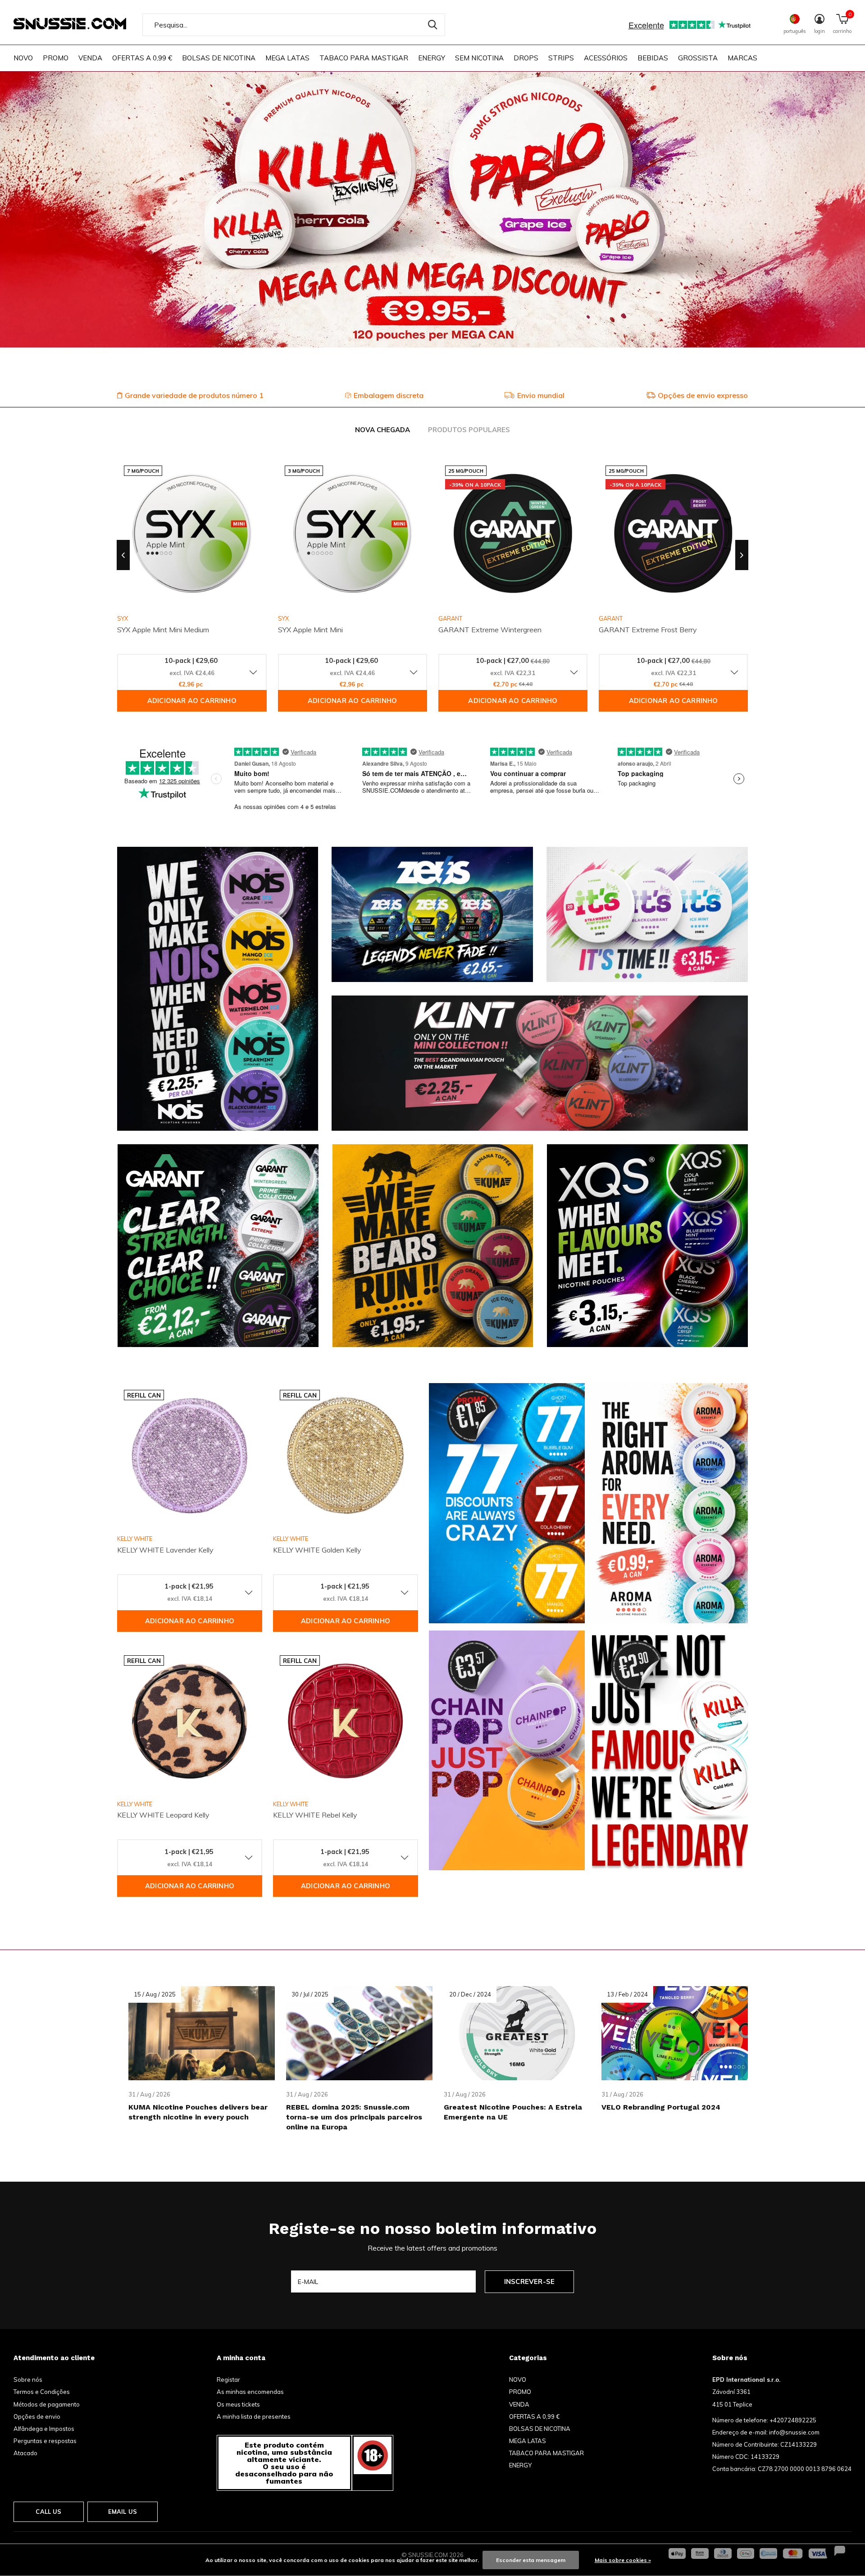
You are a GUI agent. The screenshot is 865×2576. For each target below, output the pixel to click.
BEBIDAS (653, 58)
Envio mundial (541, 395)
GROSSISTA (698, 58)
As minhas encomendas (250, 2392)
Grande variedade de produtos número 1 (194, 395)
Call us (48, 2512)
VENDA (90, 58)
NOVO (23, 58)
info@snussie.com (794, 2432)
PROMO (56, 58)
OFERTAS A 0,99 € (142, 58)
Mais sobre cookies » (623, 2560)
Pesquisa (432, 25)
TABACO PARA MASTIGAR (364, 58)
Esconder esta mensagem (531, 2560)
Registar (228, 2380)
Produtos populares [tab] (469, 430)
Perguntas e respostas (45, 2441)
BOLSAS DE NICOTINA (219, 58)
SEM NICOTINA (479, 58)
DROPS (526, 58)
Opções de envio (37, 2416)
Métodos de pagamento (47, 2404)
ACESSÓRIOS (606, 58)
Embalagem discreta (389, 395)
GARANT (450, 618)
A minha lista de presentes (254, 2416)
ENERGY (432, 58)
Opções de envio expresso (703, 395)
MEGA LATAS (287, 58)
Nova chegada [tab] (382, 430)
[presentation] (123, 555)
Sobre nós (28, 2380)
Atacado (25, 2453)
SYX (283, 618)
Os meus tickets (238, 2404)
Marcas (742, 58)
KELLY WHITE (135, 1539)
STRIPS (561, 58)
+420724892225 (793, 2420)
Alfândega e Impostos (44, 2429)
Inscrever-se (529, 2281)
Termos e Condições (42, 2392)
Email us (123, 2512)
